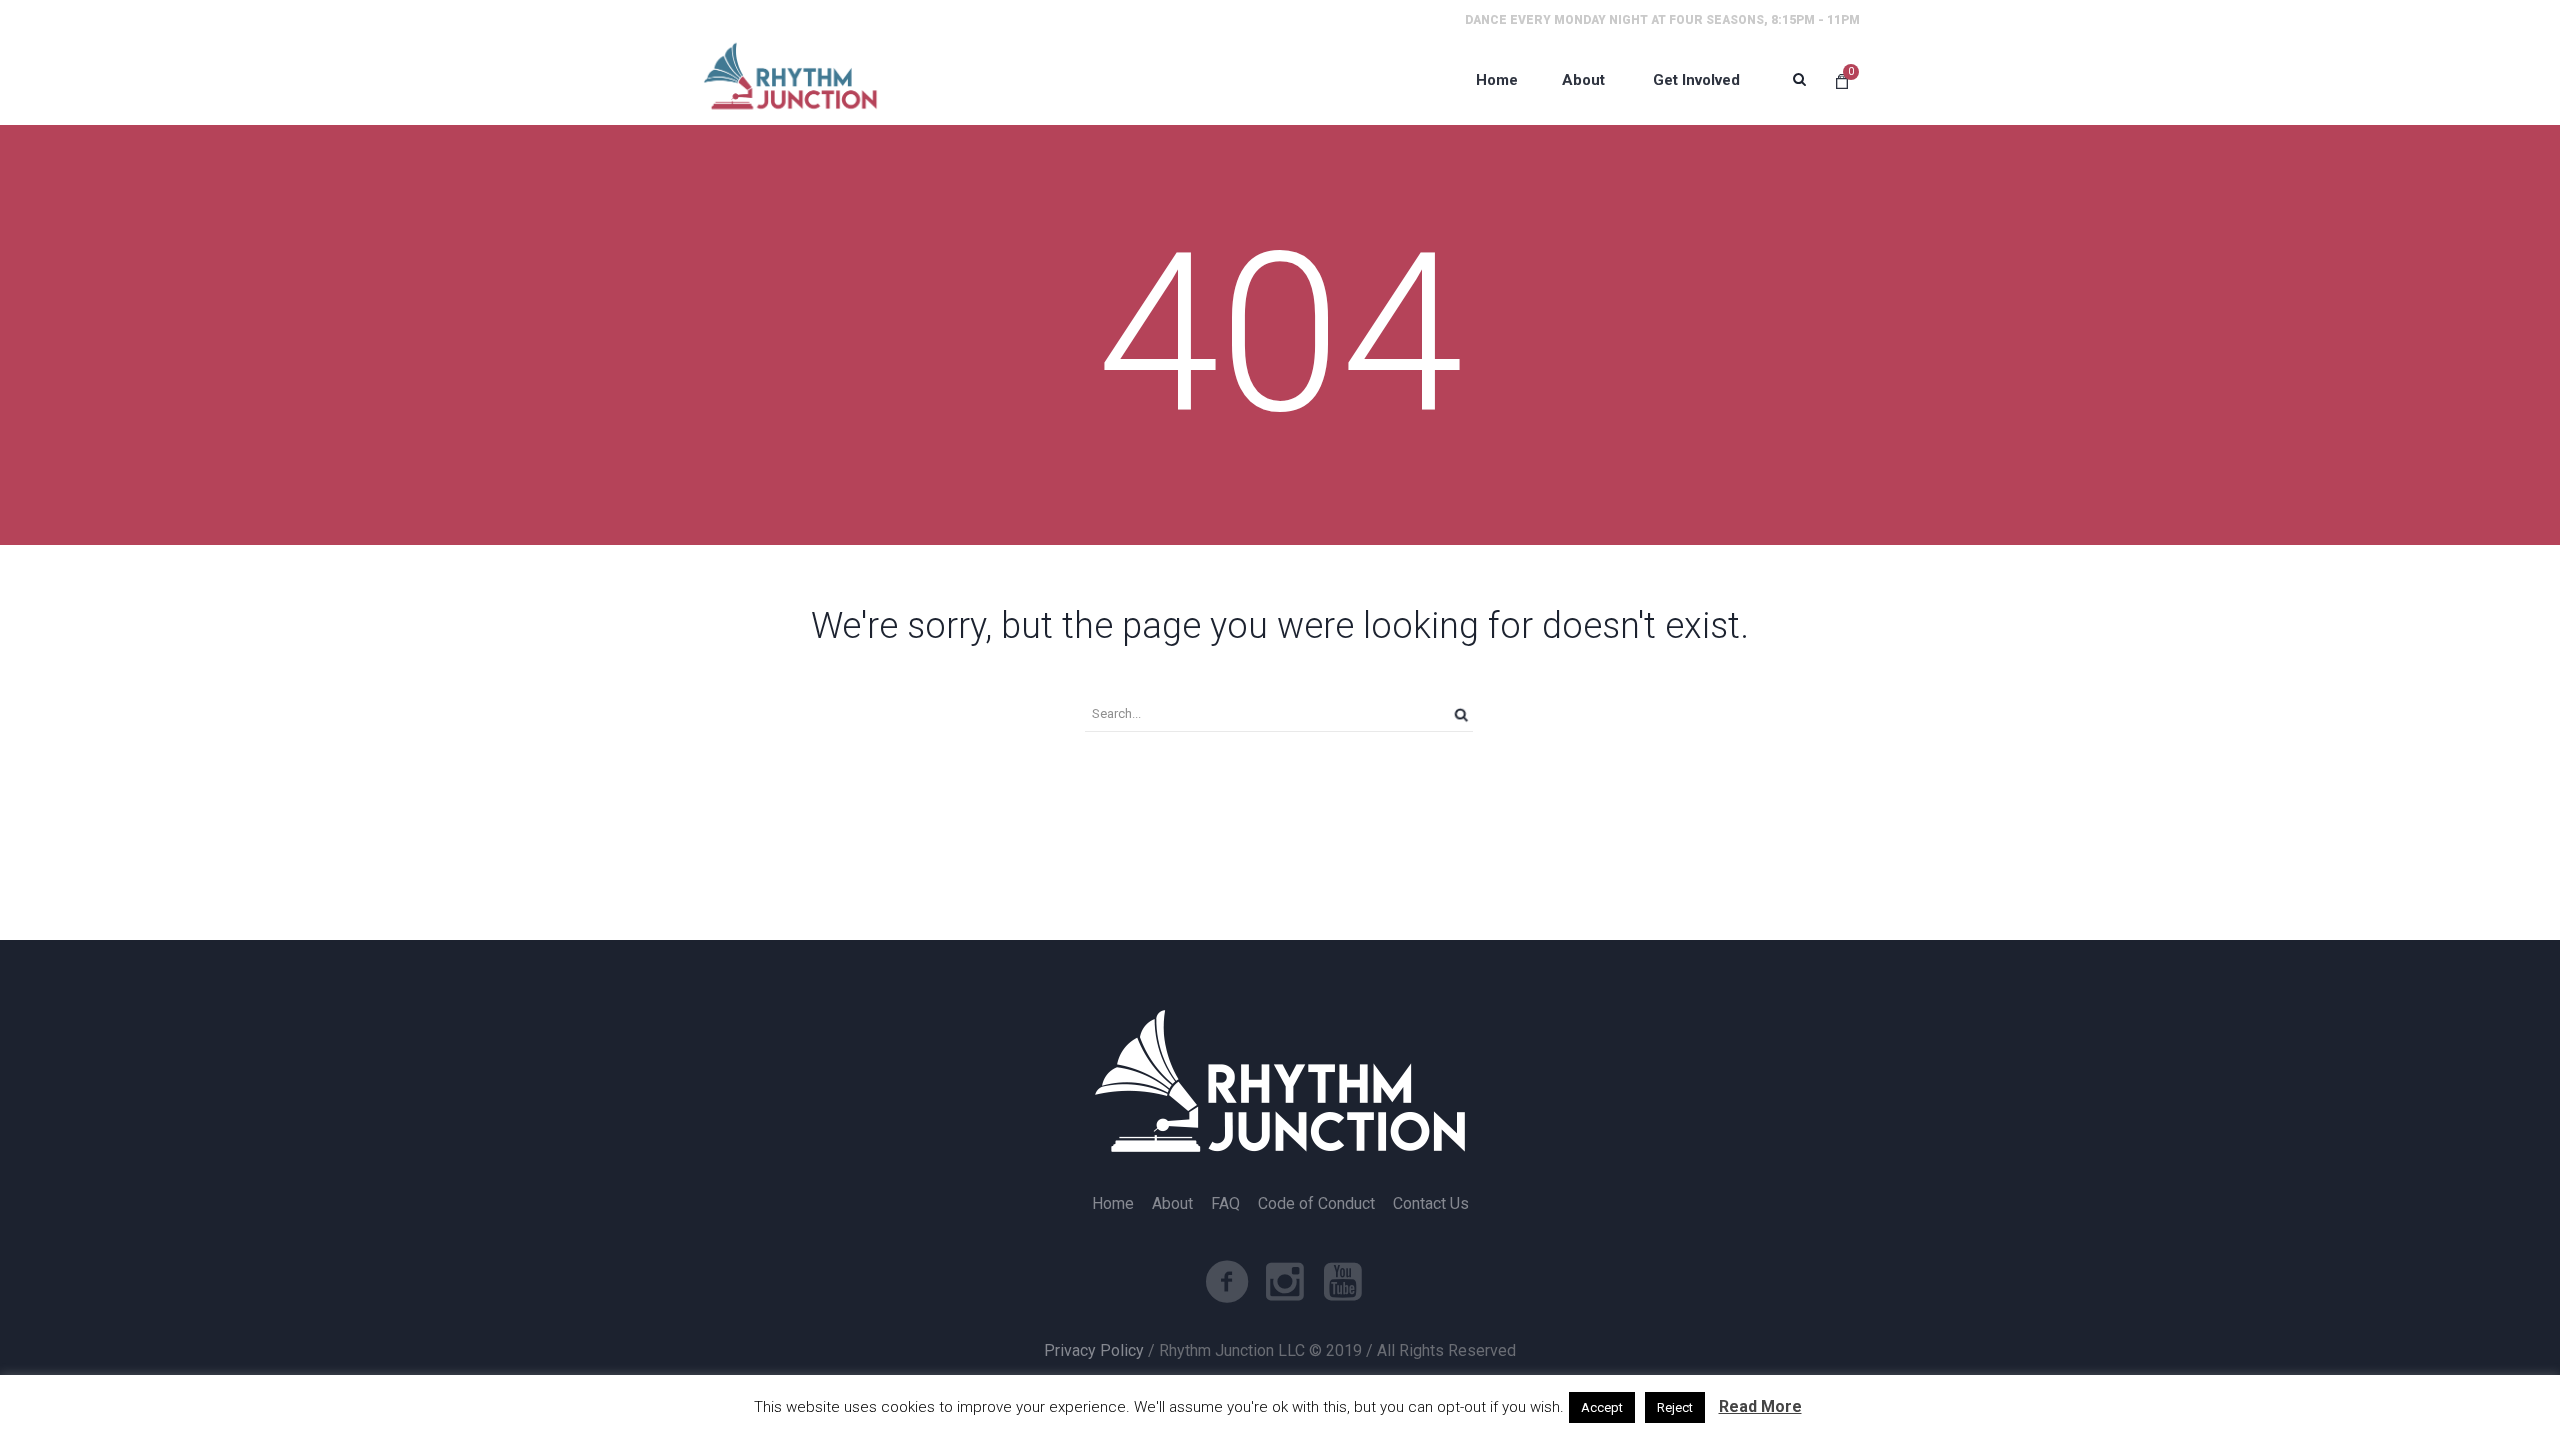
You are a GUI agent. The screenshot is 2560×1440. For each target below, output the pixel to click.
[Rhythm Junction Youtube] (1343, 1282)
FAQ (1225, 1204)
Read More (1760, 1406)
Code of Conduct (1316, 1204)
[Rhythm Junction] (790, 80)
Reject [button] (1675, 1407)
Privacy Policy (1094, 1350)
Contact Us (1431, 1204)
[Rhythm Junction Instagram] (1285, 1282)
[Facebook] (1227, 1282)
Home (1113, 1204)
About (1172, 1204)
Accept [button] (1602, 1407)
